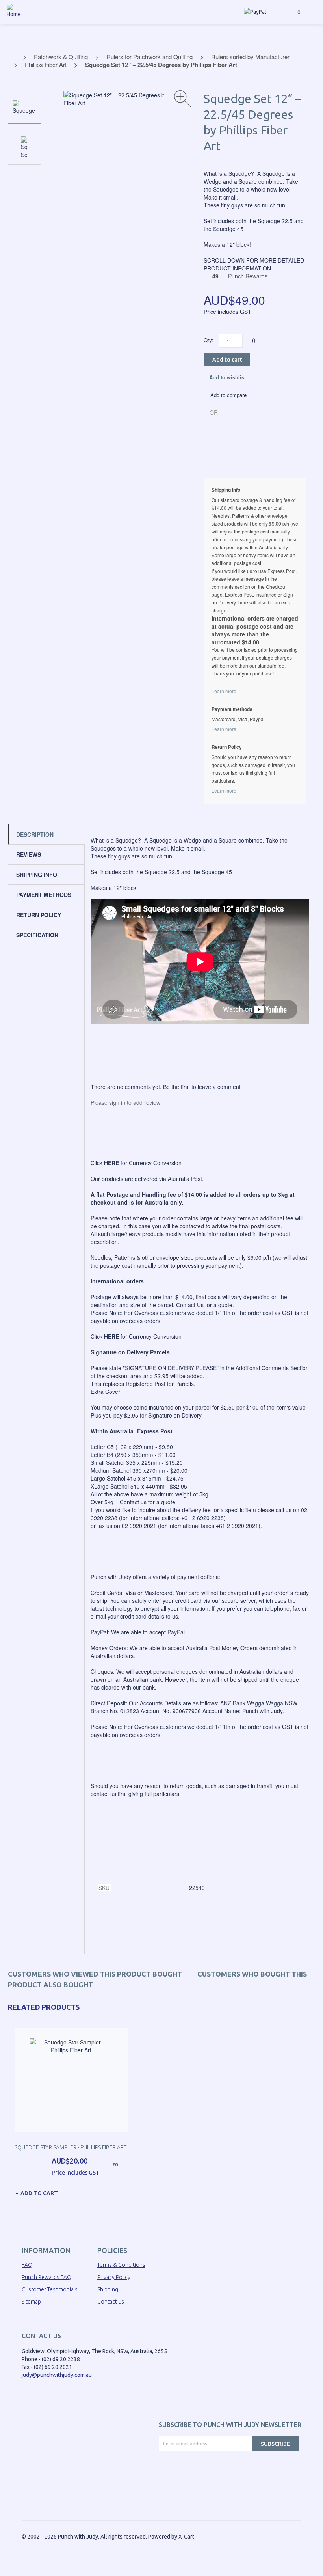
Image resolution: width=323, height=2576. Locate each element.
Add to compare (228, 395)
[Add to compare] (151, 2191)
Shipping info (37, 875)
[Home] (14, 18)
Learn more (224, 691)
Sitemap (31, 2302)
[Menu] (314, 12)
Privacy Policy (114, 2277)
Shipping (108, 2289)
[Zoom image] (183, 99)
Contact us (111, 2302)
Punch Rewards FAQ (46, 2277)
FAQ (27, 2265)
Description (35, 834)
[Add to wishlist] (145, 2191)
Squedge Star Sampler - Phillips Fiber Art (71, 2147)
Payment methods (44, 895)
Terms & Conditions (121, 2265)
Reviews (29, 854)
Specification (37, 935)
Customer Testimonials (50, 2289)
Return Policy (39, 915)
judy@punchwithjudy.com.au (57, 2375)
